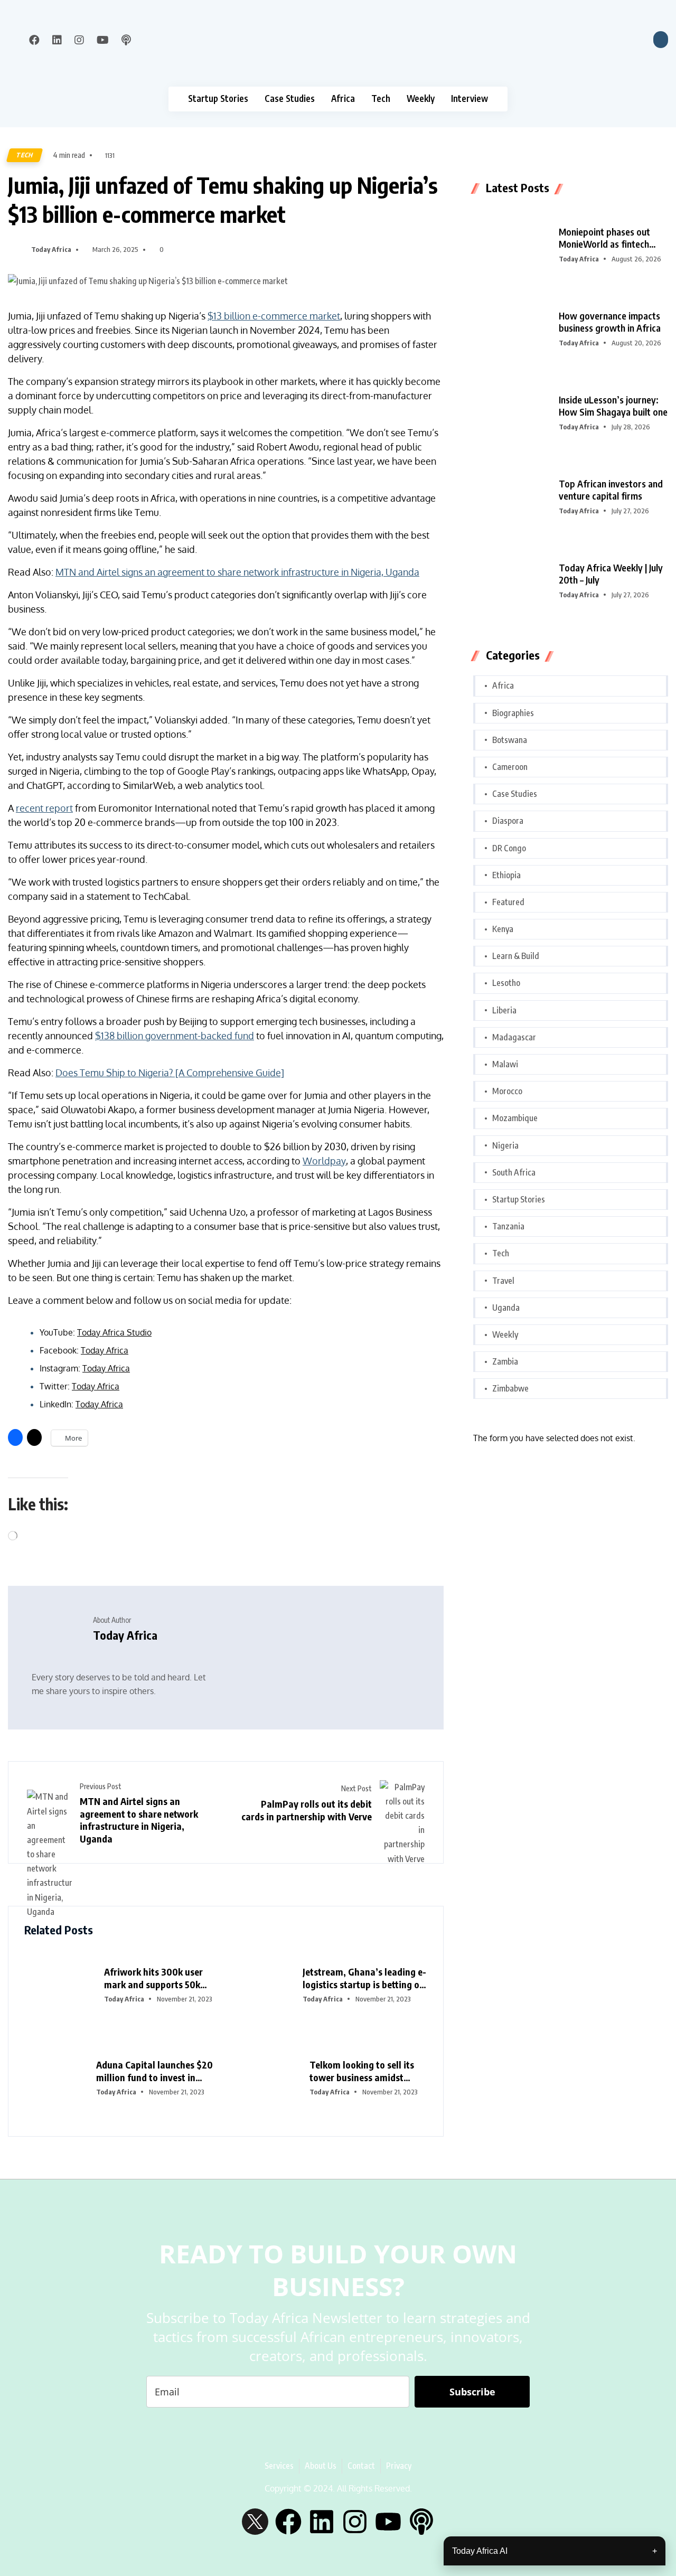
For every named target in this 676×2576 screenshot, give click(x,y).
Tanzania (508, 1226)
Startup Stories (218, 98)
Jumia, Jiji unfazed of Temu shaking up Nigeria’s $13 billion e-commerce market (223, 199)
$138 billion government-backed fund (175, 1036)
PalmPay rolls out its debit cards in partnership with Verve (307, 1810)
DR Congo (509, 848)
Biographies (513, 713)
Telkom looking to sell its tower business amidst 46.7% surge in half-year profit (362, 2071)
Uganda (506, 1308)
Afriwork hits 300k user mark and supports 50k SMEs (153, 1978)
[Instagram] (355, 2522)
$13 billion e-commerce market (274, 316)
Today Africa (51, 249)
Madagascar (514, 1037)
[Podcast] (421, 2522)
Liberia (504, 1010)
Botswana (510, 740)
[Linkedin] (322, 2522)
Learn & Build (516, 956)
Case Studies (290, 98)
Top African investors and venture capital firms (611, 490)
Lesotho (506, 983)
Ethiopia (506, 875)
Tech (381, 98)
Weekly (421, 98)
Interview (470, 98)
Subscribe (472, 2392)
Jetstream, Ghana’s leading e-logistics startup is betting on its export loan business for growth (364, 1978)
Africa (343, 98)
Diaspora (508, 821)
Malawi (505, 1064)
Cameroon (510, 767)
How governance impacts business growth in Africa (610, 322)
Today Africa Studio (114, 1332)
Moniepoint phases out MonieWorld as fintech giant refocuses (604, 238)
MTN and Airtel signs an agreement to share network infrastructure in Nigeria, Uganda (237, 572)
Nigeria (505, 1145)
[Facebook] (288, 2522)
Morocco (507, 1091)
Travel (503, 1281)
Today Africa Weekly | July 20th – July (611, 574)
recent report (44, 808)
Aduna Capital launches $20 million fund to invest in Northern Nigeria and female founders (156, 2071)
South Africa (514, 1172)
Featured (508, 902)
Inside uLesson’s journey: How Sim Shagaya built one (613, 406)
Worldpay (324, 1161)
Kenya (503, 929)
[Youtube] (388, 2522)
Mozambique (515, 1118)
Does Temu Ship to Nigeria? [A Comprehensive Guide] (170, 1073)
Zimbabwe (510, 1388)
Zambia (505, 1361)
